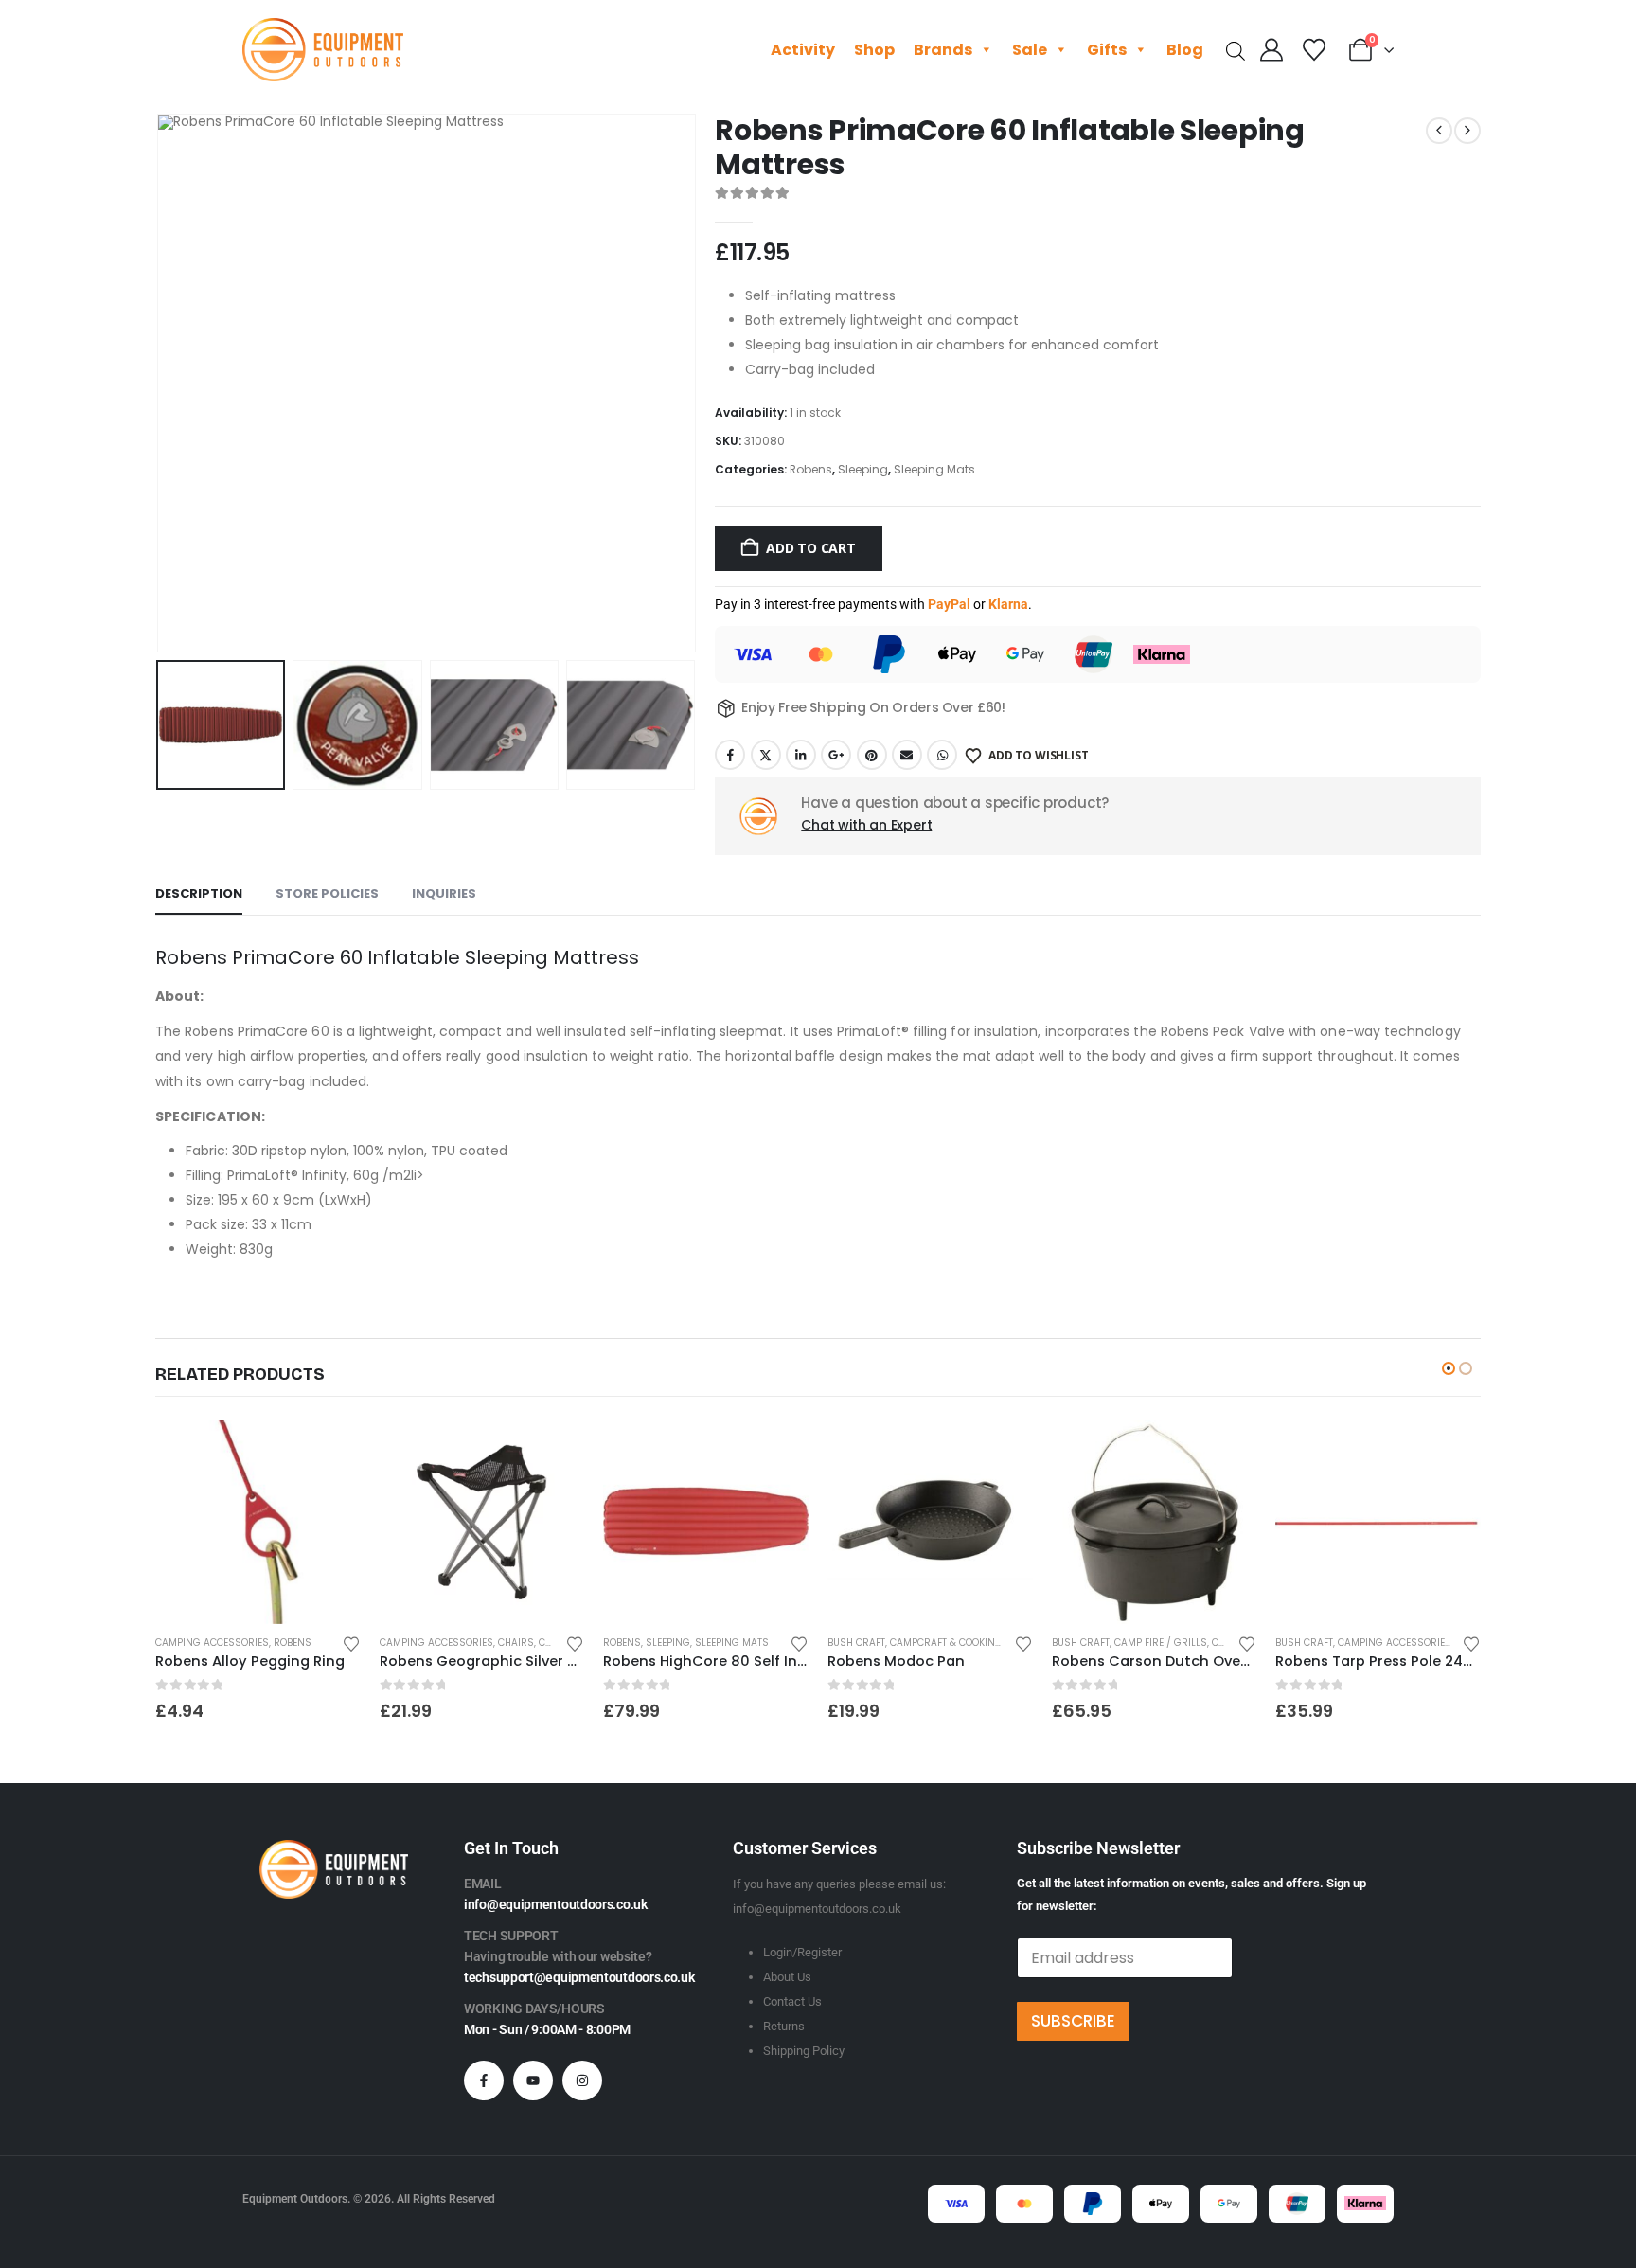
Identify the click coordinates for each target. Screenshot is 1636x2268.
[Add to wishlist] (351, 1643)
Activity (803, 50)
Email (907, 755)
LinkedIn (801, 755)
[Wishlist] (1314, 50)
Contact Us (792, 2001)
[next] (1467, 131)
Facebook (730, 755)
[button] (160, 384)
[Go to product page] (258, 1522)
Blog (1185, 50)
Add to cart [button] (329, 1451)
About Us (787, 1977)
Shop (874, 50)
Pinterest (872, 755)
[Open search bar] (1236, 50)
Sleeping (863, 469)
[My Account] (1272, 50)
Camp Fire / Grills (1161, 1643)
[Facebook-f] (484, 2080)
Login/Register (802, 1952)
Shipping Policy (804, 2051)
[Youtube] (533, 2080)
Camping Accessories (212, 1643)
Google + (836, 755)
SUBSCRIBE (1073, 2021)
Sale (1030, 50)
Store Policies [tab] (327, 893)
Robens (811, 469)
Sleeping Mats (934, 469)
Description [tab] (199, 893)
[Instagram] (582, 2080)
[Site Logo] (323, 50)
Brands (943, 50)
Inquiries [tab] (444, 893)
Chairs (516, 1643)
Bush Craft (856, 1643)
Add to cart (811, 548)
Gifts (1107, 50)
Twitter (766, 755)
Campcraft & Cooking (946, 1643)
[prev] (1439, 131)
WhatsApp (942, 755)
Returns (784, 2026)
